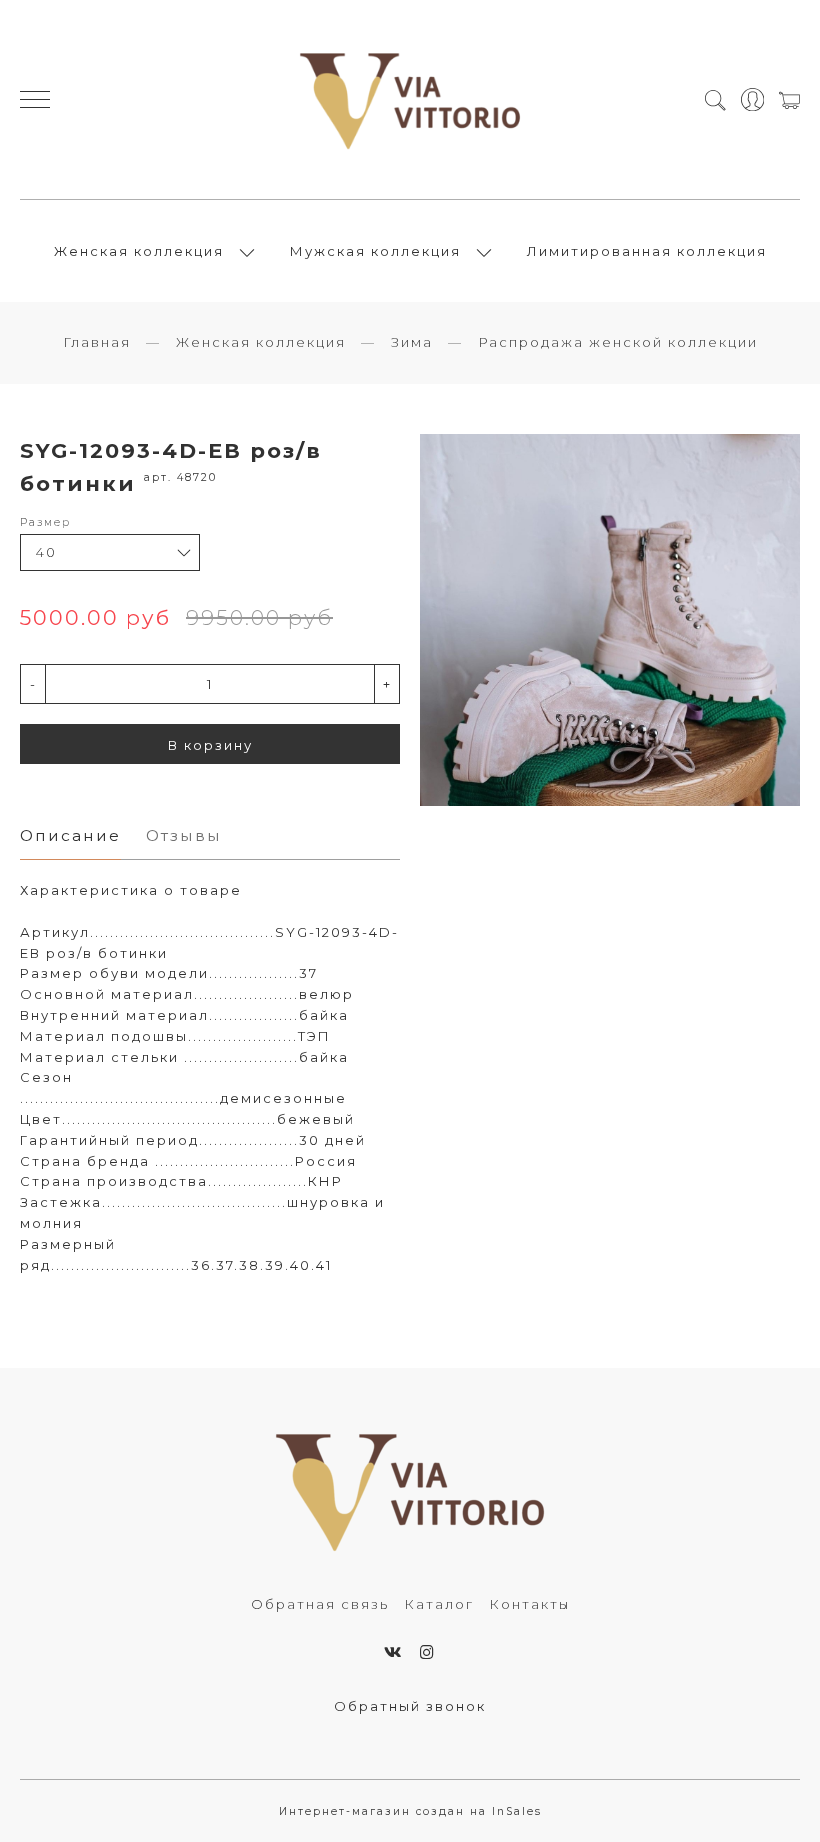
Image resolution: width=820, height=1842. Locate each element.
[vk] (394, 1652)
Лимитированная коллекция (647, 251)
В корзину (210, 745)
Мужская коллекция (375, 251)
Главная (97, 342)
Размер (45, 522)
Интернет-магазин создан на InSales (410, 1811)
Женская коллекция (139, 251)
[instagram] (428, 1652)
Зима (412, 342)
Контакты (529, 1604)
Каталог (439, 1604)
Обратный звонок (410, 1706)
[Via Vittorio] (410, 99)
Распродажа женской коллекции (618, 342)
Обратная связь (320, 1604)
